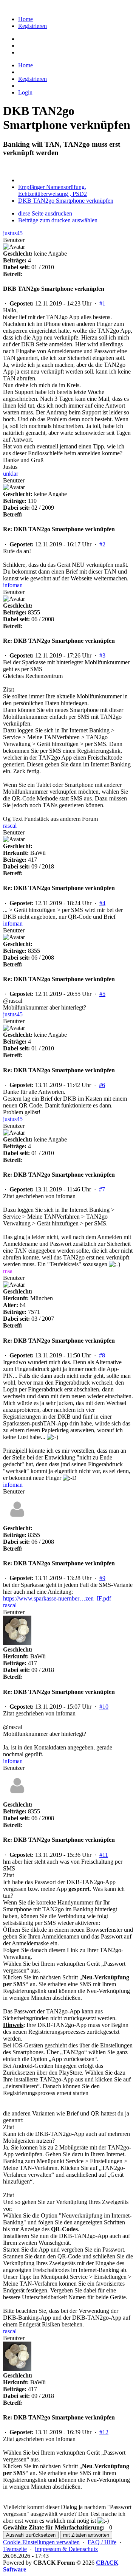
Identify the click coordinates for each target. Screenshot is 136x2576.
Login (25, 92)
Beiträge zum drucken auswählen (58, 220)
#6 (102, 1085)
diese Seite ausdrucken (45, 213)
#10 (104, 1707)
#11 (104, 1855)
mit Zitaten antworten (86, 2535)
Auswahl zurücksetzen (31, 2535)
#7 (102, 1189)
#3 (102, 655)
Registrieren (32, 26)
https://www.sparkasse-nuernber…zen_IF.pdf (57, 1598)
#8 (102, 1355)
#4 (102, 903)
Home (25, 19)
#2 (102, 544)
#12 (104, 2432)
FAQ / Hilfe (102, 2542)
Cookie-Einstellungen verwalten (41, 2542)
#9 (102, 1578)
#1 (102, 303)
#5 (102, 994)
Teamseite (15, 2549)
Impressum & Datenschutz (66, 2549)
